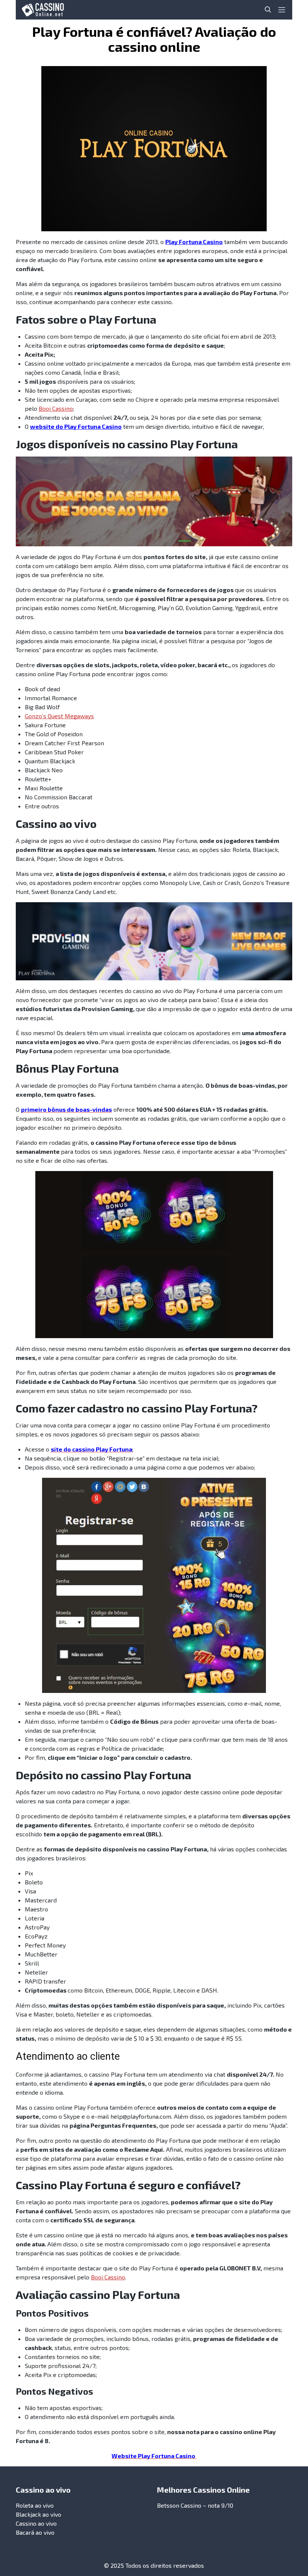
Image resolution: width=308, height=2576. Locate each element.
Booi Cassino (56, 408)
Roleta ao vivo (35, 2505)
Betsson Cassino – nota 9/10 (195, 2505)
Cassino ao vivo (36, 2523)
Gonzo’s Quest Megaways (59, 716)
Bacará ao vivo (35, 2532)
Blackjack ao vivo (38, 2514)
